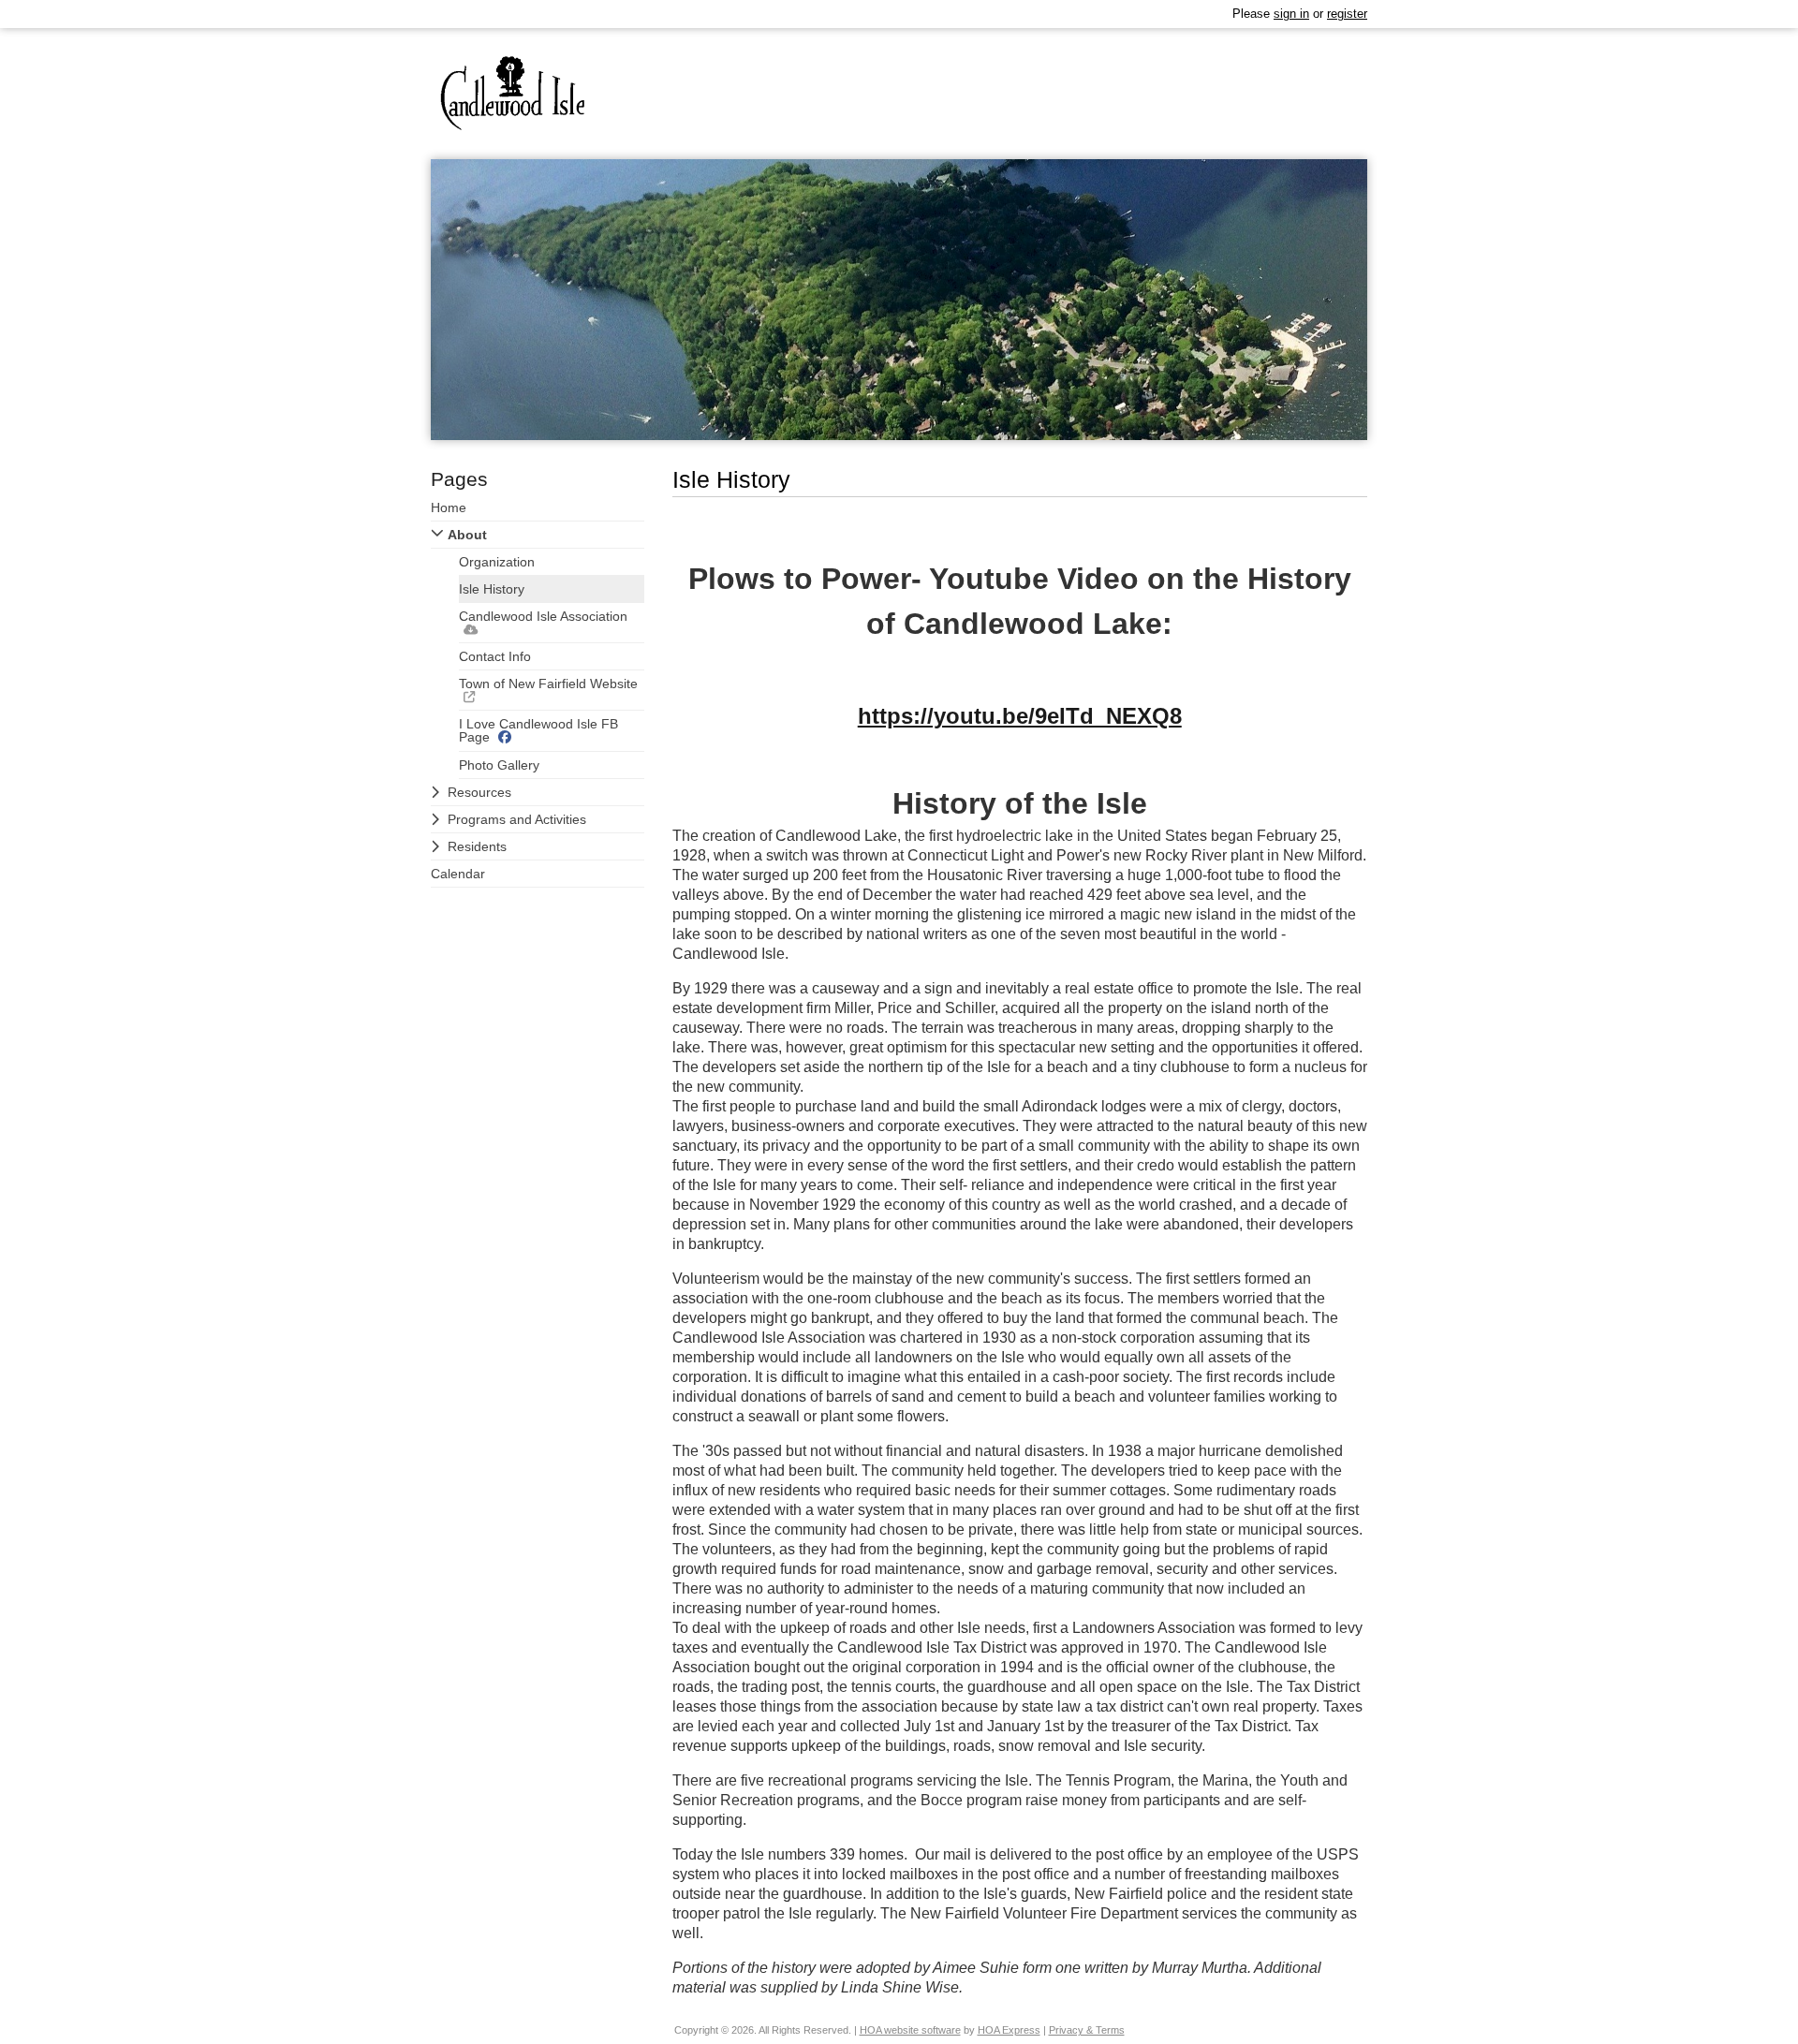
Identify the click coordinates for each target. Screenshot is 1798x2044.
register (1347, 14)
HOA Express (1009, 2030)
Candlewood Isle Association (543, 616)
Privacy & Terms (1087, 2030)
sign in (1291, 14)
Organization (497, 562)
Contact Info (495, 656)
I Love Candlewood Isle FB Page (538, 730)
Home (449, 507)
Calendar (458, 874)
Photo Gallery (499, 765)
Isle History (492, 589)
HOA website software (910, 2030)
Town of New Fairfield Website (548, 684)
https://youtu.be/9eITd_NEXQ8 (1020, 716)
